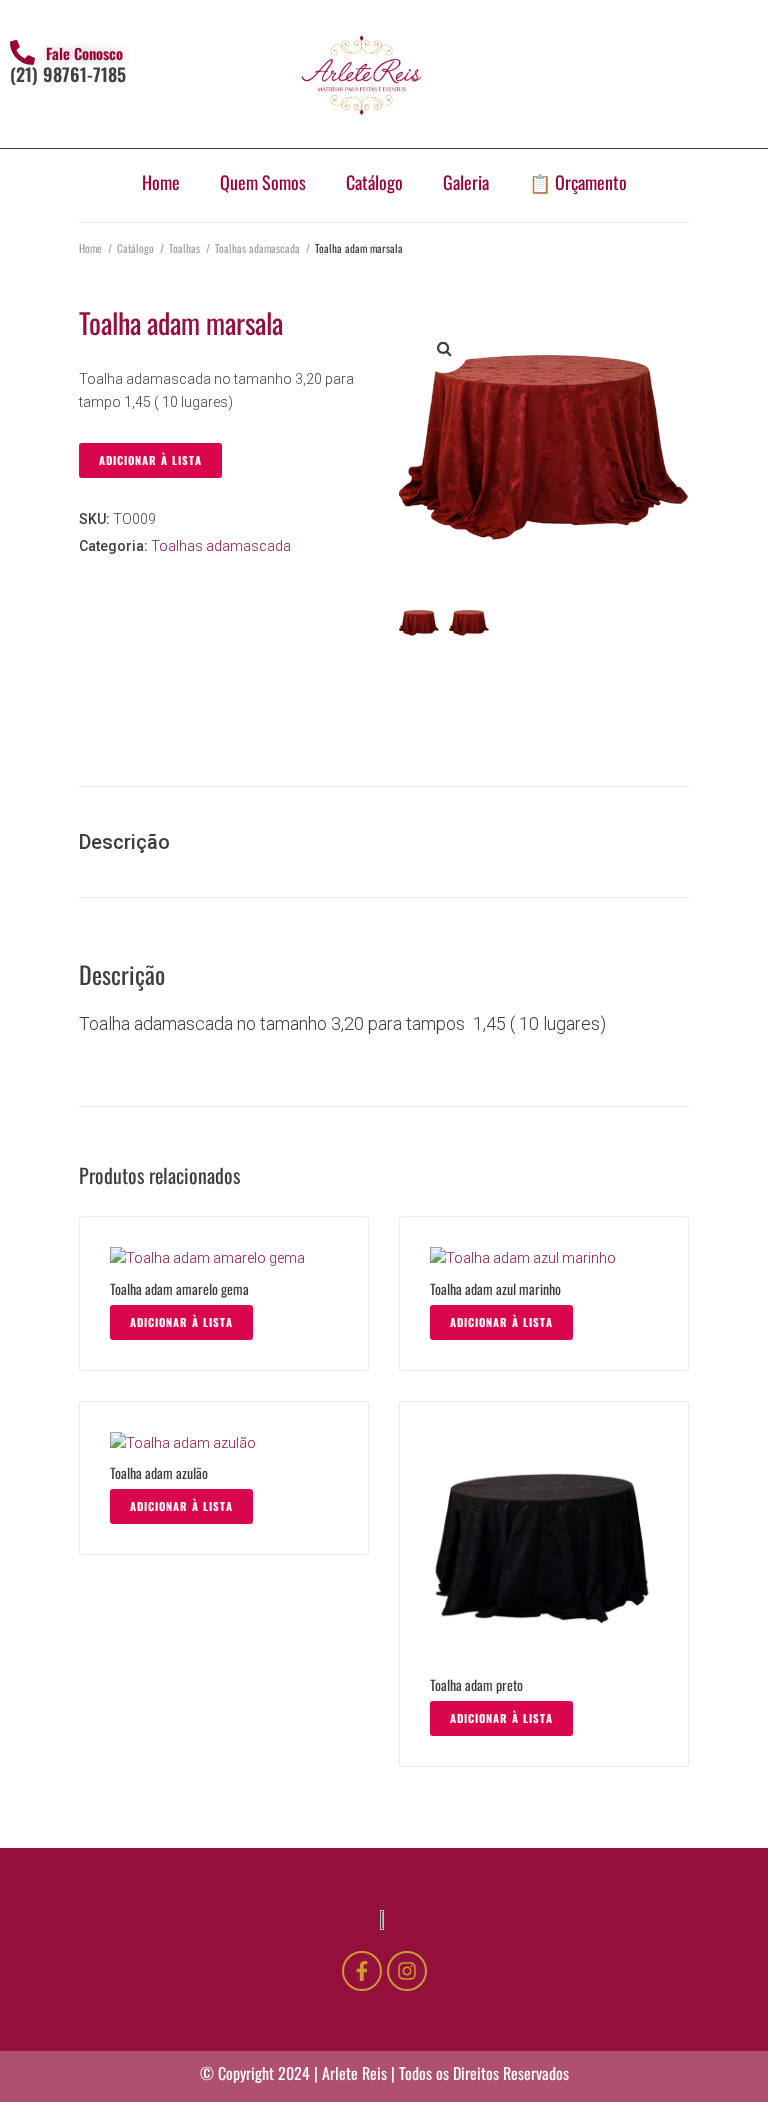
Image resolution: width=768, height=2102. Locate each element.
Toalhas (184, 248)
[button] (444, 348)
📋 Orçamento (578, 182)
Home (161, 182)
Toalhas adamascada (257, 248)
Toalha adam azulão (159, 1472)
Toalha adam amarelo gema (179, 1288)
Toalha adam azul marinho (495, 1288)
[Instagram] (407, 1971)
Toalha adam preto (476, 1684)
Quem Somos (263, 182)
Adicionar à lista (150, 460)
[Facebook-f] (362, 1971)
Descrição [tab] (124, 842)
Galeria (466, 182)
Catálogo (374, 182)
